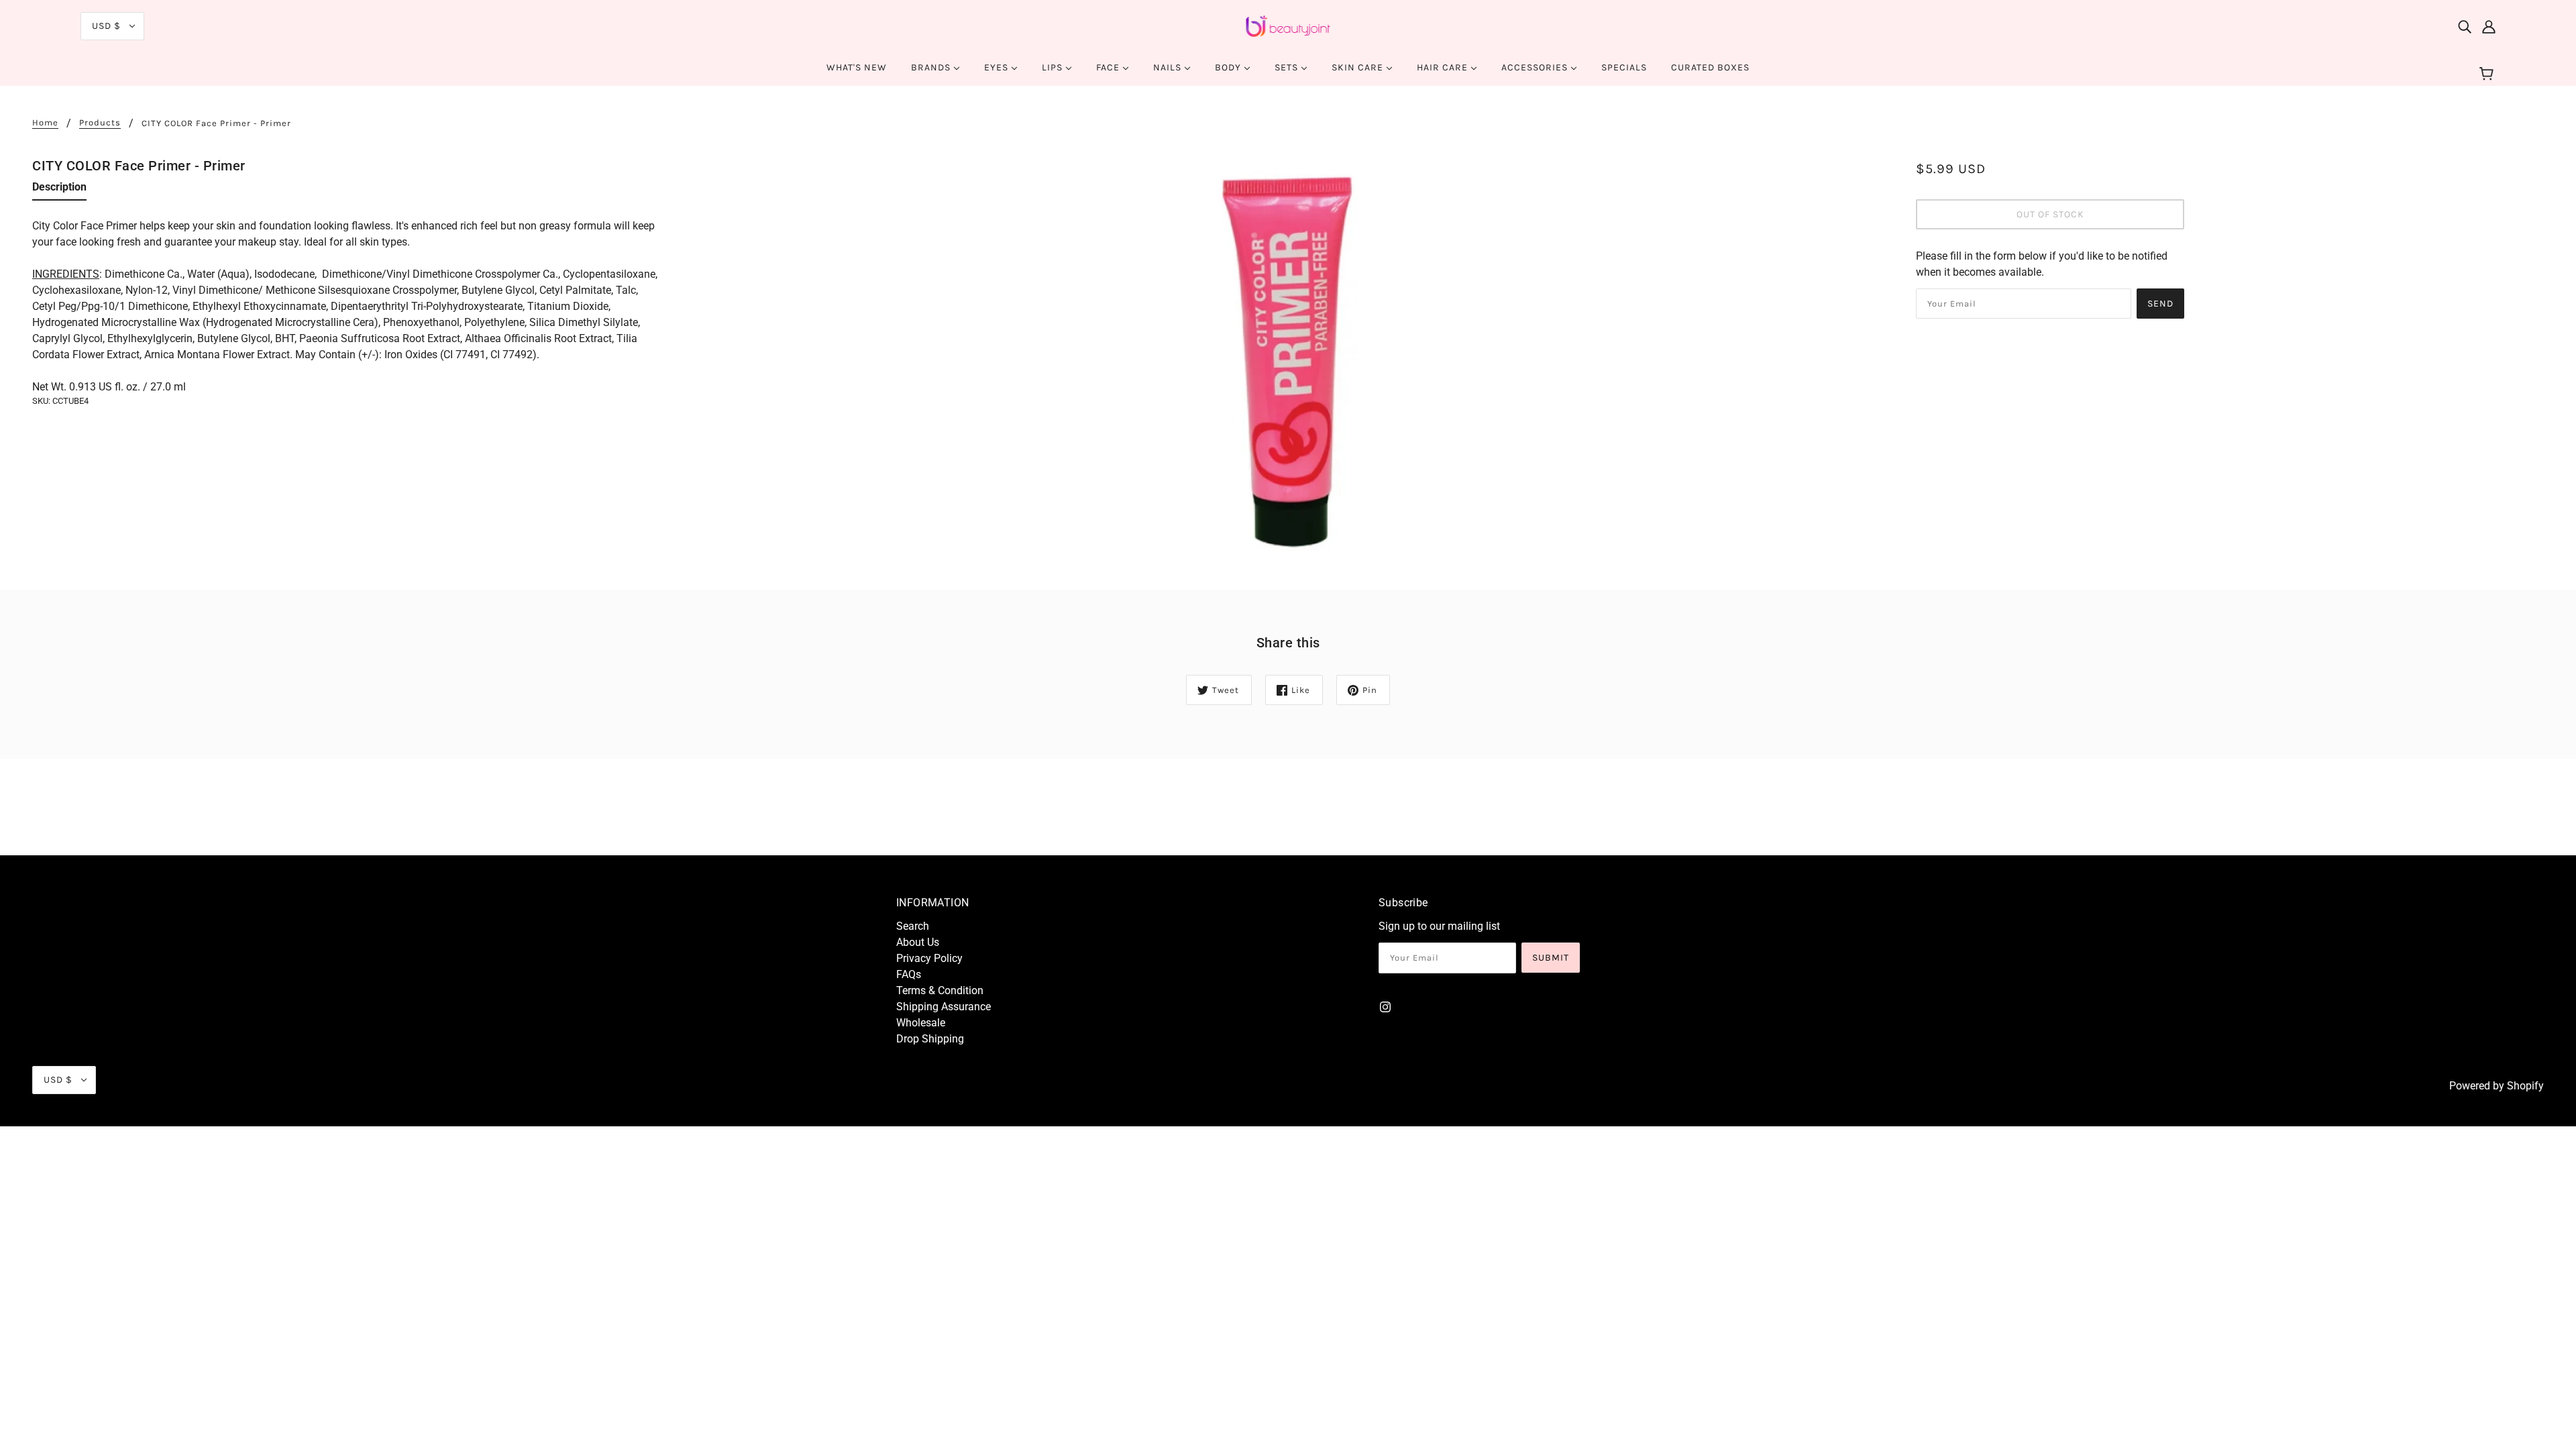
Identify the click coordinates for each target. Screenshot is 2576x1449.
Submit (1551, 958)
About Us (918, 942)
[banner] (1288, 25)
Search (913, 926)
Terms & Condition (940, 990)
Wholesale (921, 1023)
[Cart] (2488, 74)
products (100, 123)
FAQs (909, 974)
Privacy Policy (929, 958)
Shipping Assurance (944, 1007)
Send (2160, 304)
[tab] (59, 190)
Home (45, 123)
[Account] (2489, 26)
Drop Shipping (930, 1039)
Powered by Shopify (2497, 1086)
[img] (2465, 26)
